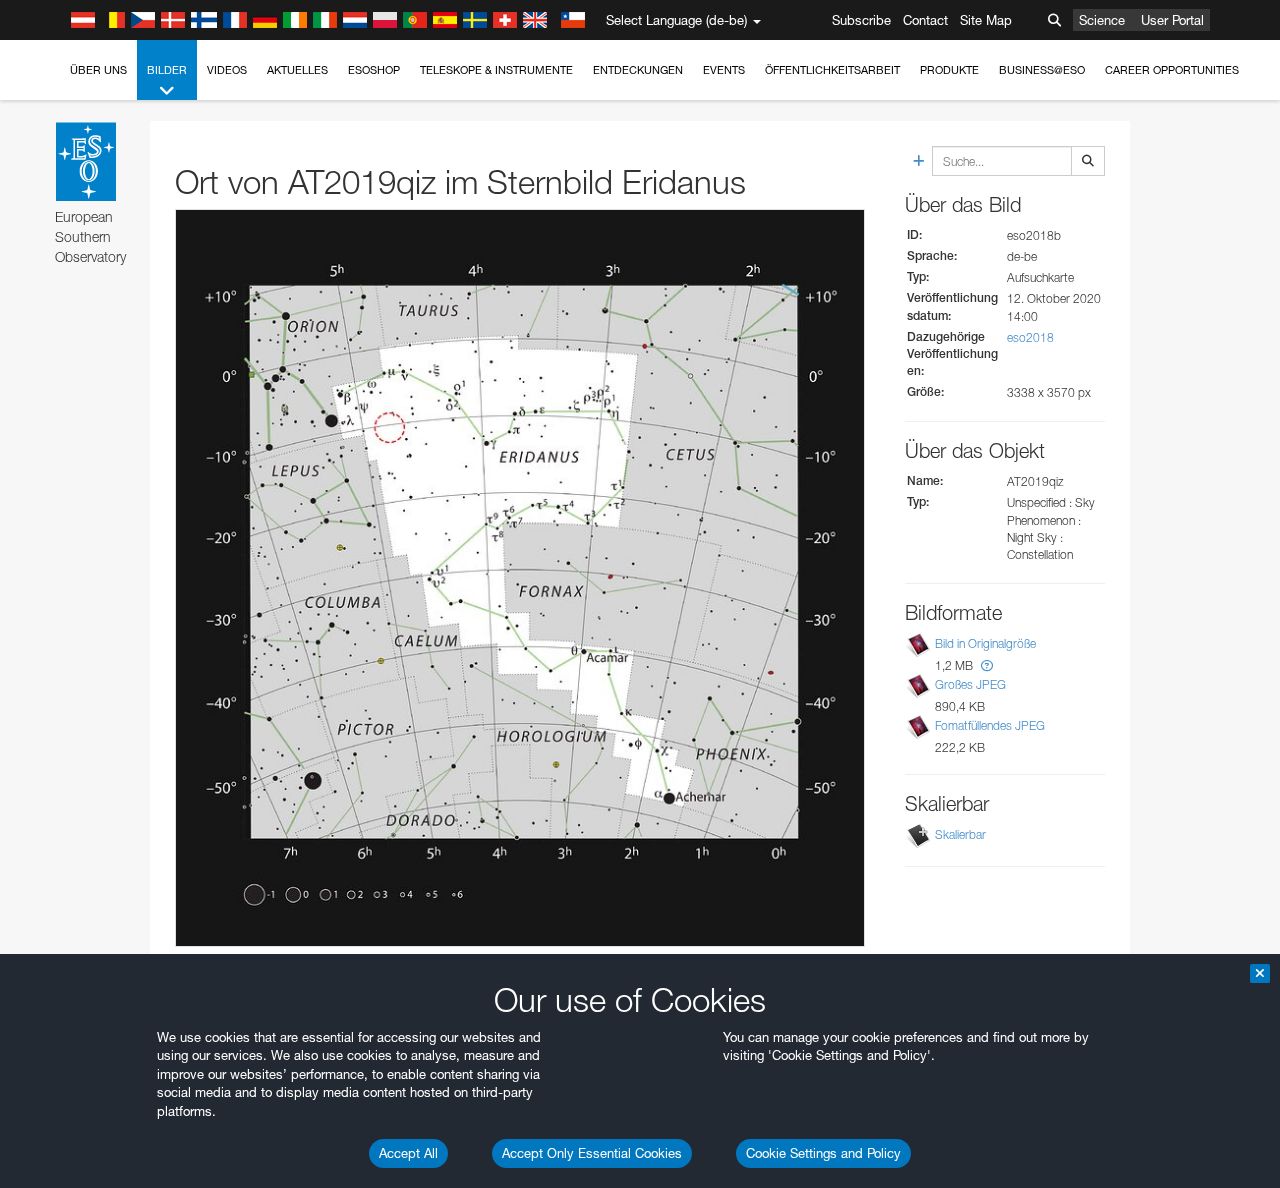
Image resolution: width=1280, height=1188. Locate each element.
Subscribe (861, 20)
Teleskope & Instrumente (496, 70)
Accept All (408, 1153)
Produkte (949, 70)
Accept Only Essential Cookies (592, 1153)
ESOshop (374, 70)
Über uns (98, 70)
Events (724, 70)
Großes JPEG (970, 684)
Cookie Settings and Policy (823, 1153)
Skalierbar (960, 834)
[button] (987, 665)
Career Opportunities (1172, 70)
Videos (227, 70)
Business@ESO (1042, 70)
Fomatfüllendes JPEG (990, 725)
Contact (925, 20)
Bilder (167, 70)
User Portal (1172, 20)
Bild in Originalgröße (985, 643)
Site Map (986, 20)
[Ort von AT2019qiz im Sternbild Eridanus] (520, 578)
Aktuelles (297, 70)
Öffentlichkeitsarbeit (832, 70)
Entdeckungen (638, 70)
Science (1102, 20)
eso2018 (1030, 337)
